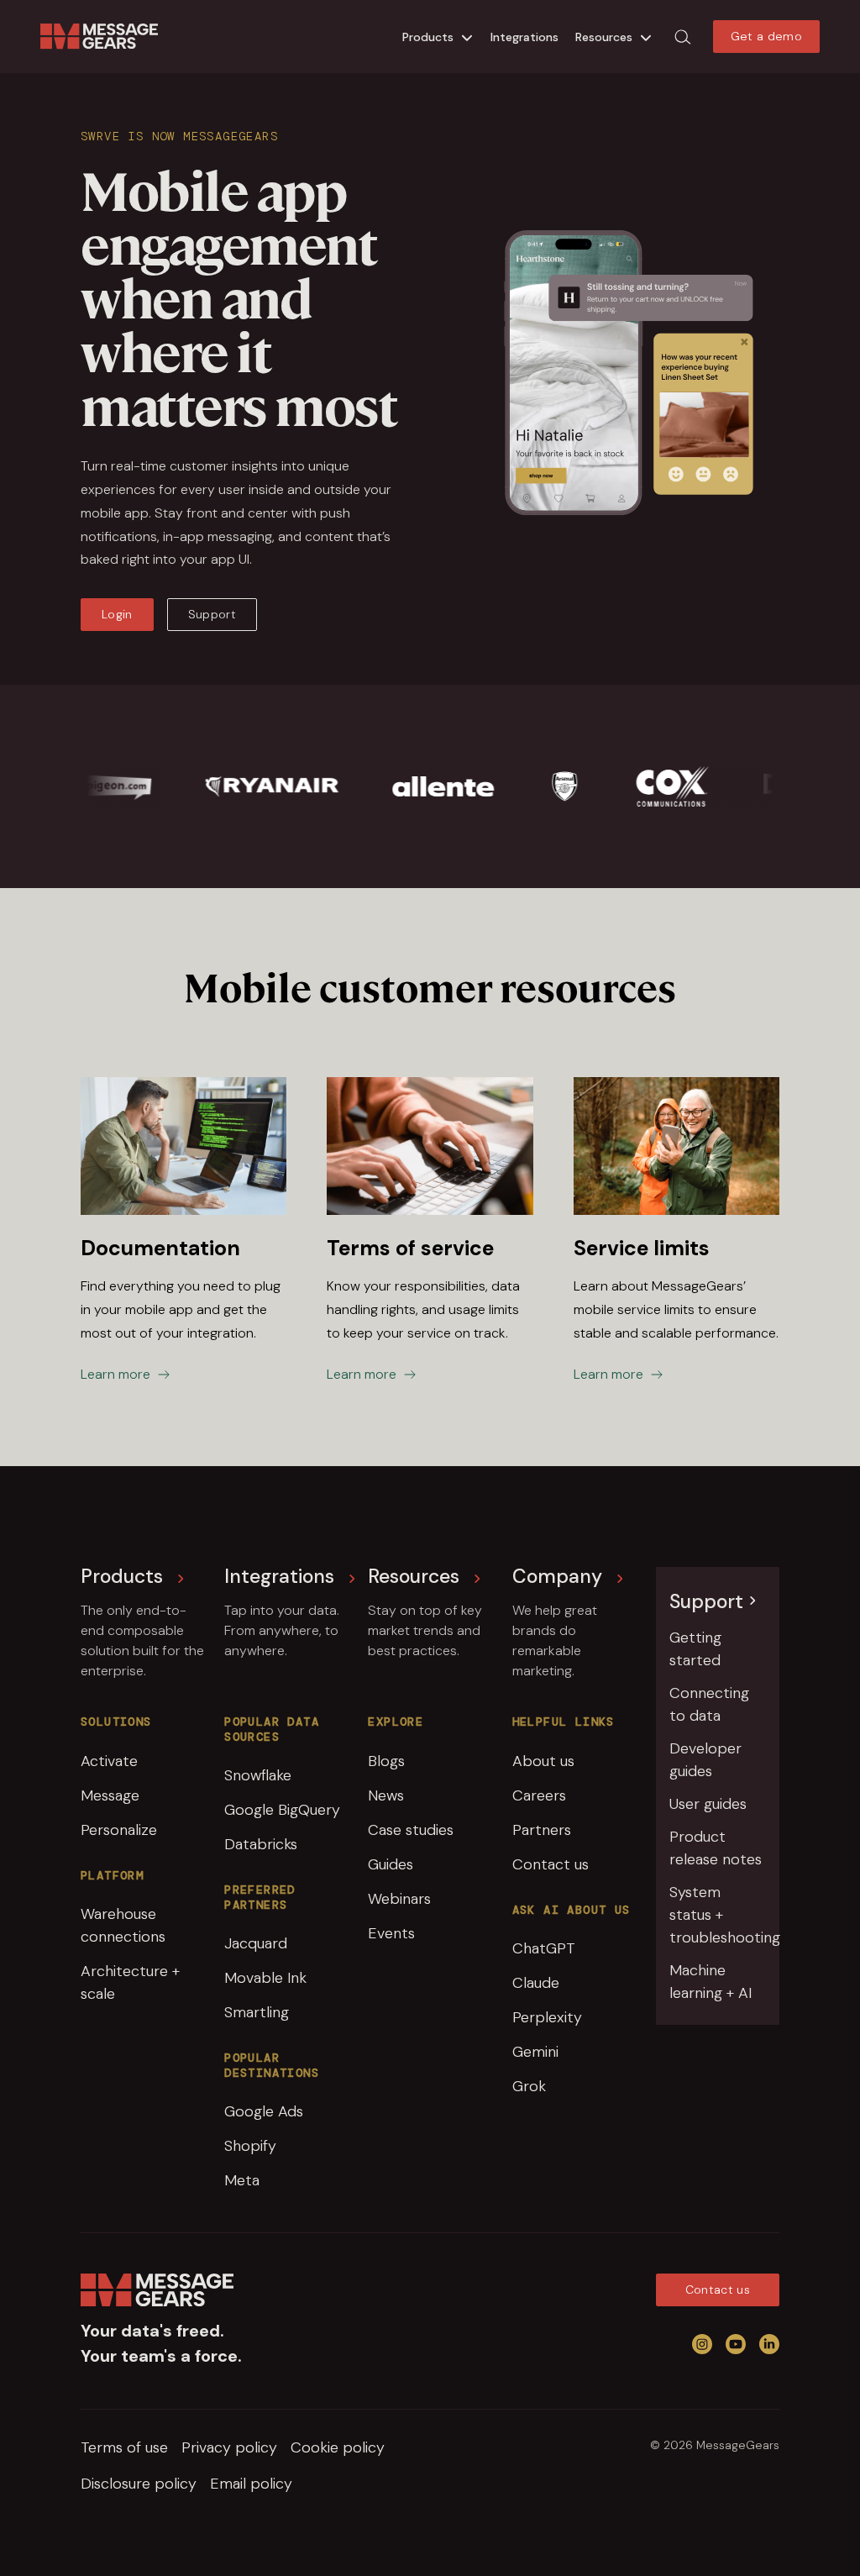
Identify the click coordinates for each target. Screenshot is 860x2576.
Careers (539, 1795)
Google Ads (264, 2111)
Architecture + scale (130, 1982)
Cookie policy (338, 2447)
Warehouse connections (123, 1925)
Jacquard (256, 1943)
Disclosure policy (139, 2484)
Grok (529, 2086)
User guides (708, 1804)
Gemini (535, 2052)
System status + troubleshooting (718, 1915)
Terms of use (124, 2447)
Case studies (411, 1830)
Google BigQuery (282, 1810)
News (386, 1795)
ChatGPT (544, 1948)
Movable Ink (265, 1978)
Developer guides (705, 1760)
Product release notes (716, 1848)
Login (117, 614)
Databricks (261, 1844)
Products (428, 37)
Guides (391, 1864)
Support (212, 614)
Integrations (524, 37)
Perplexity (547, 2017)
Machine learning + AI (711, 1982)
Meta (242, 2180)
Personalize (119, 1830)
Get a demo (767, 36)
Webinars (399, 1899)
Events (391, 1933)
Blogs (386, 1761)
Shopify (250, 2146)
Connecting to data (709, 1704)
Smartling (257, 2012)
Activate (109, 1761)
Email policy (251, 2484)
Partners (542, 1830)
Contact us (551, 1864)
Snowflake (258, 1775)
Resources (604, 37)
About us (543, 1761)
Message (110, 1795)
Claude (536, 1983)
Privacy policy (229, 2447)
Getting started (695, 1649)
